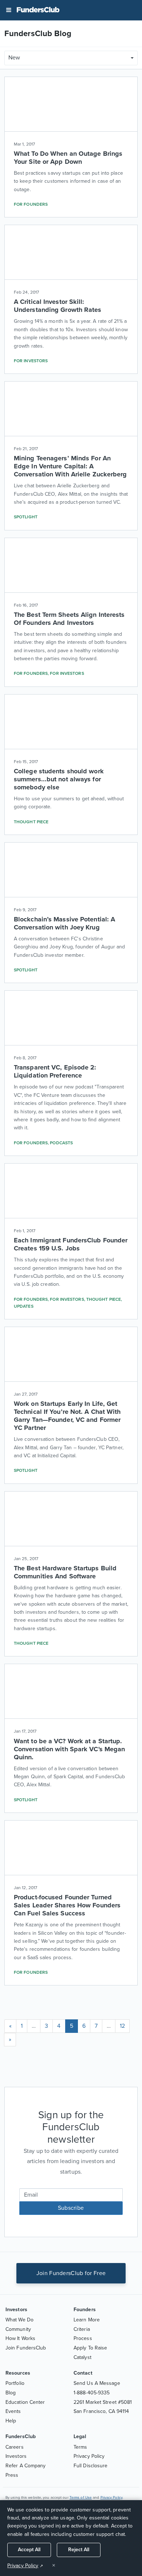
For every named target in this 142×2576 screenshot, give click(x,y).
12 (122, 2026)
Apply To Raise (90, 2348)
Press (12, 2475)
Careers (15, 2447)
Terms (80, 2447)
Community (18, 2329)
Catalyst (82, 2357)
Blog (11, 2393)
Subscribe (71, 2208)
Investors (16, 2456)
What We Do (19, 2320)
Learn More (87, 2320)
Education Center (25, 2402)
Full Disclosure (91, 2466)
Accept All (29, 2550)
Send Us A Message (97, 2383)
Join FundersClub (26, 2348)
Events (13, 2411)
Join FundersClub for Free (71, 2273)
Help (11, 2421)
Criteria (82, 2329)
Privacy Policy (89, 2456)
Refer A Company (26, 2466)
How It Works (20, 2338)
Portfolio (15, 2383)
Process (83, 2338)
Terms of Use (81, 2498)
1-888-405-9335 (92, 2393)
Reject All (79, 2550)
